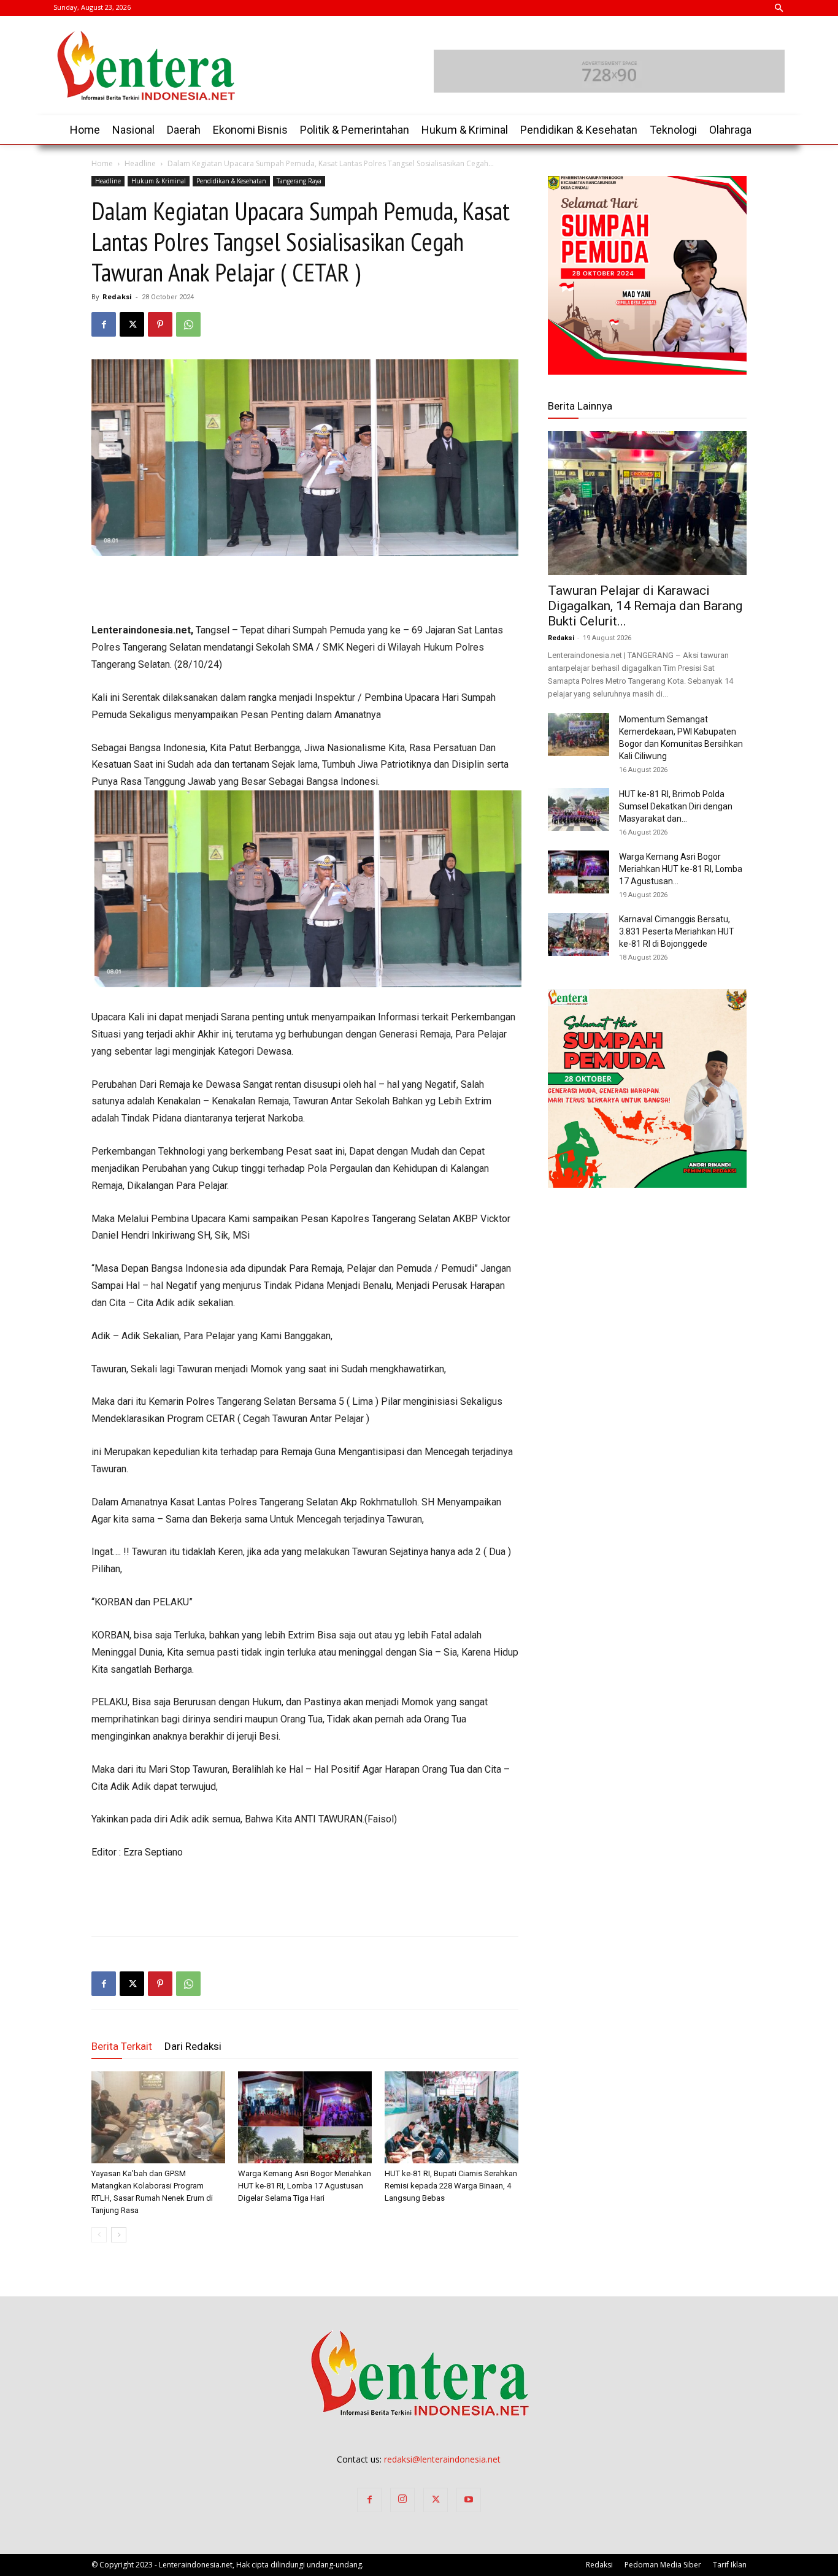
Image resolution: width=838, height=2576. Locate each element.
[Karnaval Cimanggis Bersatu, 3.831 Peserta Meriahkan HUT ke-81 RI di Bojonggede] (579, 934)
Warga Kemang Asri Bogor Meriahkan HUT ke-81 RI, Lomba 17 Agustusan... (681, 869)
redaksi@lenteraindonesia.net (442, 2459)
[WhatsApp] (188, 324)
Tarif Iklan (730, 2565)
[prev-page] (99, 2235)
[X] (132, 324)
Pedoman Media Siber (663, 2565)
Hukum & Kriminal (159, 181)
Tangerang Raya (299, 181)
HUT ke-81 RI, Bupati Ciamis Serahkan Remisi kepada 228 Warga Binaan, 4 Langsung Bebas (451, 2186)
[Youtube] (469, 2500)
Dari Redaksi (193, 2046)
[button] (778, 9)
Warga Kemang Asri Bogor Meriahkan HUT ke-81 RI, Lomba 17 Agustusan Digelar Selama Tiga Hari (305, 2186)
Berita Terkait (122, 2046)
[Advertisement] (305, 590)
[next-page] (119, 2235)
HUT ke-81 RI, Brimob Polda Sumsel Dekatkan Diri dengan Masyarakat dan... (676, 806)
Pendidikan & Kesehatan (231, 181)
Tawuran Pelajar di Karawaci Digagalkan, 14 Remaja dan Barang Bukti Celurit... (645, 606)
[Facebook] (104, 324)
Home (102, 163)
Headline (140, 163)
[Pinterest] (160, 324)
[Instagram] (402, 2500)
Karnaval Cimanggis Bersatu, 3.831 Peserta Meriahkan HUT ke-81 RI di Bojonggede (677, 931)
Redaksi (117, 296)
